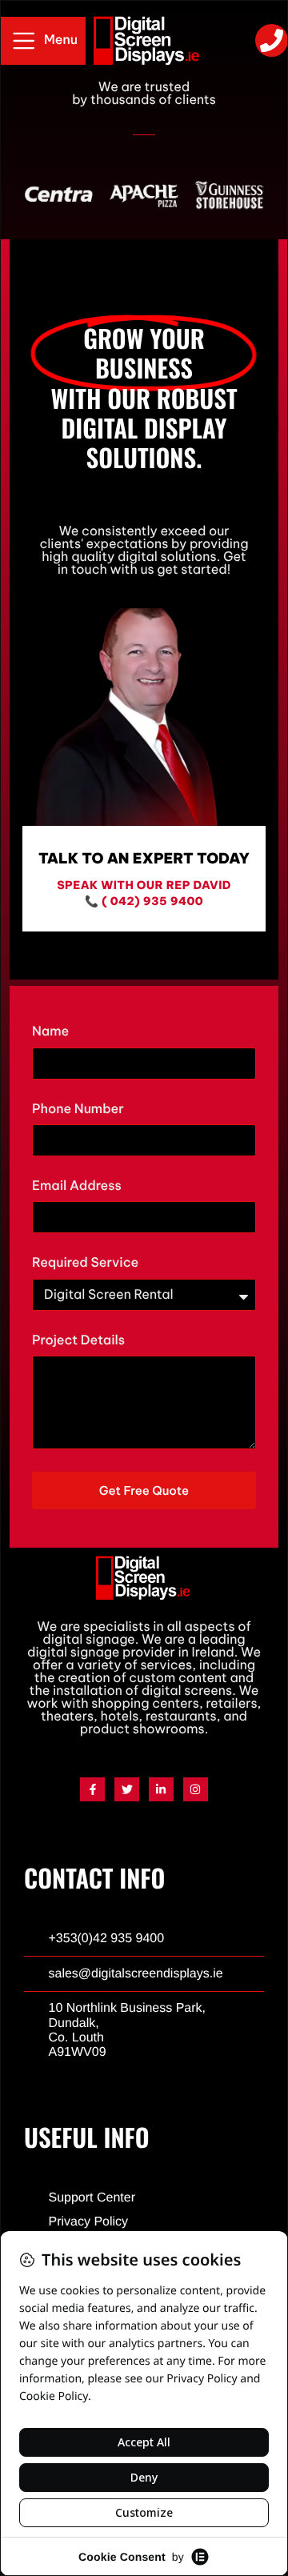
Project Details (78, 1341)
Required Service (85, 1263)
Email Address (77, 1186)
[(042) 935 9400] (272, 40)
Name (50, 1032)
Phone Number (78, 1110)
